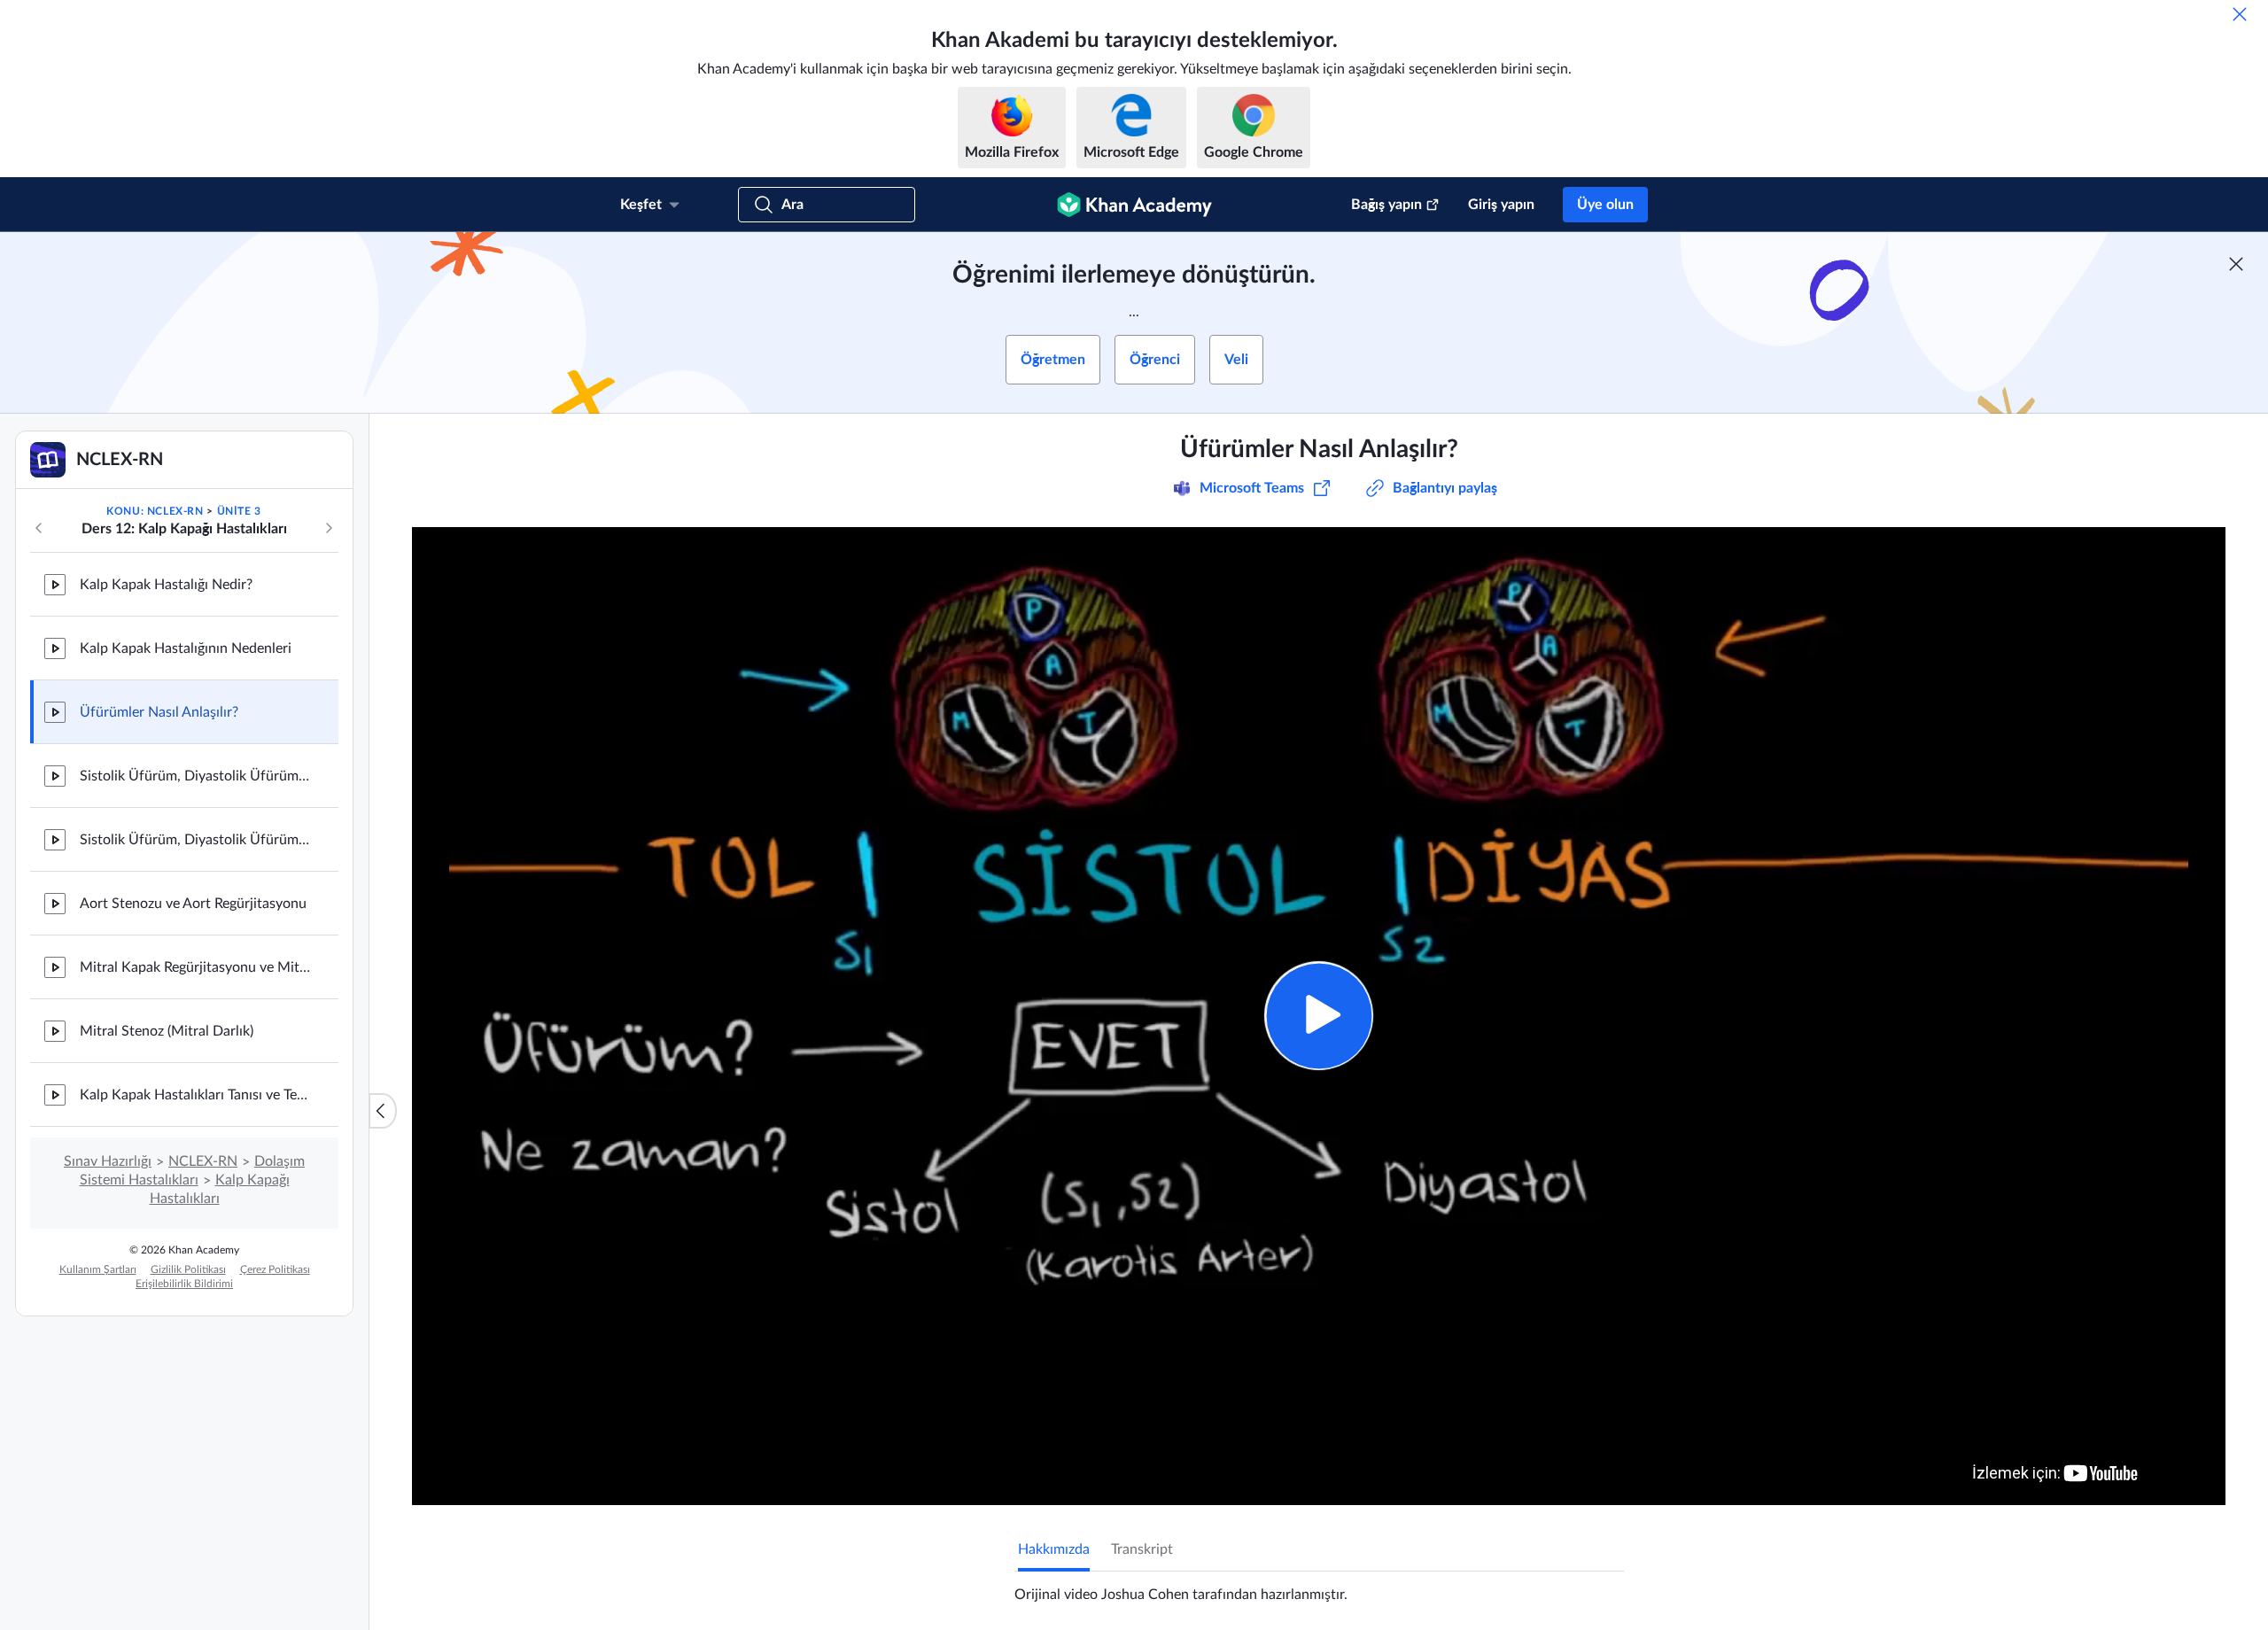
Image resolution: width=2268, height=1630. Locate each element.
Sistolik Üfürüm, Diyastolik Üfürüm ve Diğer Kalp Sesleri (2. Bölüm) (195, 840)
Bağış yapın (1386, 205)
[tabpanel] (1319, 1587)
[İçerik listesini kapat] (383, 1111)
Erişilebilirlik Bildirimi (184, 1284)
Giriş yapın (1501, 205)
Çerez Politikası (275, 1269)
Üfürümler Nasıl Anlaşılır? (159, 712)
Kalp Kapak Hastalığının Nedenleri (186, 648)
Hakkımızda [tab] (1054, 1549)
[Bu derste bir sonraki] (329, 528)
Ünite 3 (239, 511)
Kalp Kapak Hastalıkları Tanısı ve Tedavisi (195, 1095)
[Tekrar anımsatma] (2240, 14)
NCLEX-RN (203, 1161)
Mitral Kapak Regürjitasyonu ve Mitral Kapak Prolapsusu (195, 967)
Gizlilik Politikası (188, 1269)
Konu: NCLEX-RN (155, 511)
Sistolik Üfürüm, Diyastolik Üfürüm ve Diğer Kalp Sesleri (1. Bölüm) (195, 776)
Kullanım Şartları (98, 1269)
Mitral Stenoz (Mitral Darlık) (167, 1031)
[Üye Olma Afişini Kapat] (2236, 264)
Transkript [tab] (1142, 1549)
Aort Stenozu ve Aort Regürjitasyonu (193, 904)
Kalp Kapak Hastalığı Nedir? (166, 585)
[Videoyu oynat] (1319, 1016)
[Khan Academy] (1134, 205)
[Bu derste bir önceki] (39, 528)
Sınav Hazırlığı (108, 1161)
